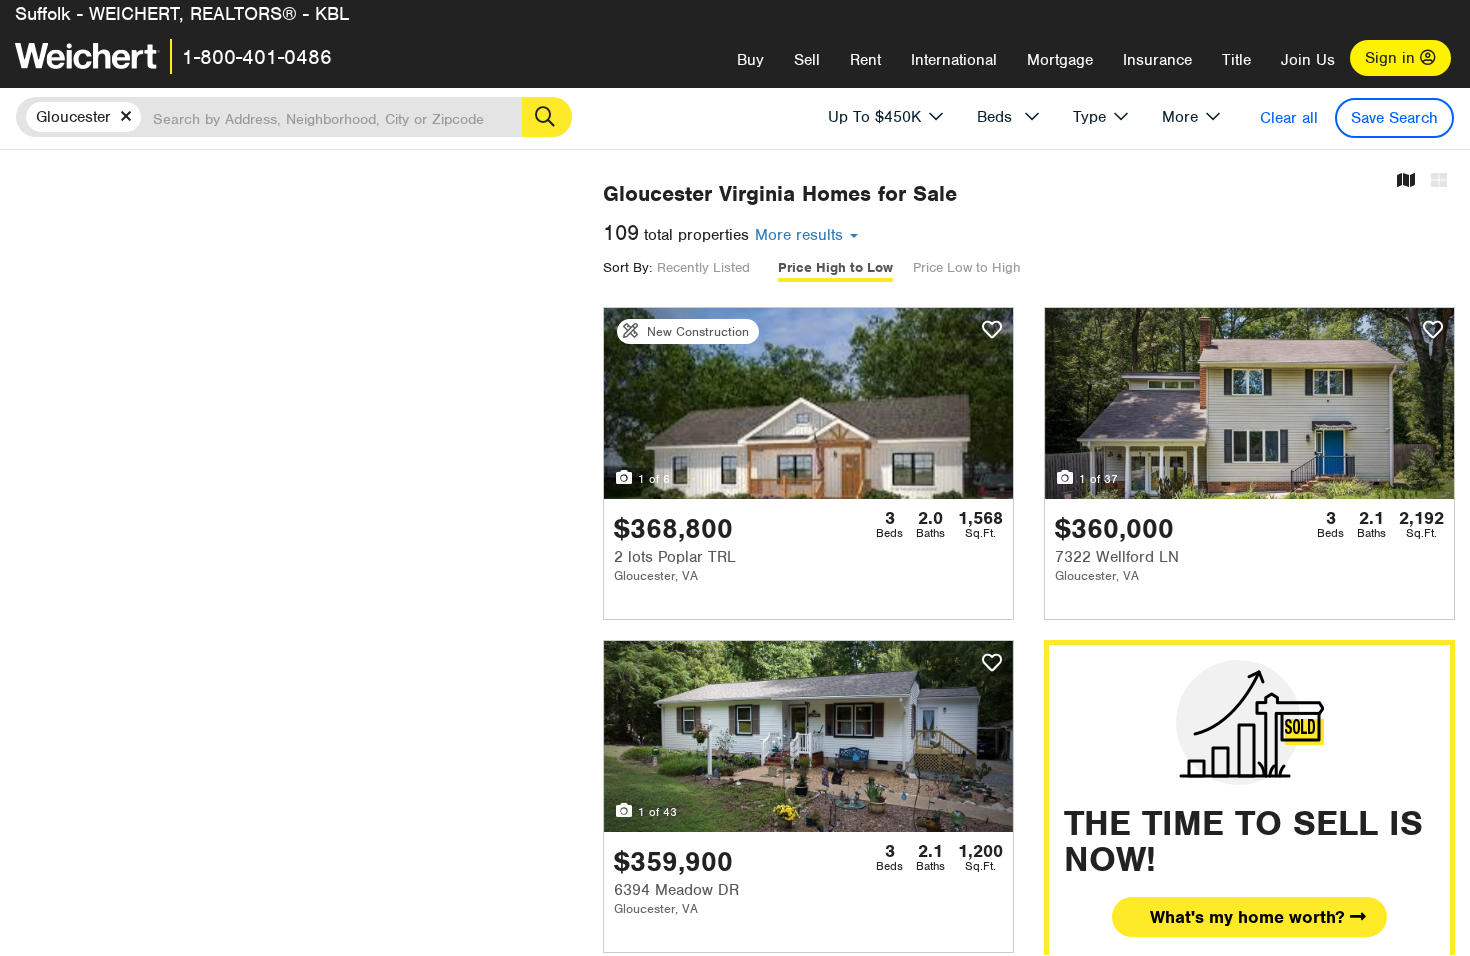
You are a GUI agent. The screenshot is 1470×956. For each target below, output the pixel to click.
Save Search (1394, 118)
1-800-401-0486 (257, 57)
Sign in (1392, 58)
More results (801, 235)
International (954, 60)
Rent (865, 60)
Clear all (1289, 118)
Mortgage (1060, 60)
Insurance (1157, 60)
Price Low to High (967, 267)
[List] (1439, 181)
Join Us (1308, 60)
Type (1089, 117)
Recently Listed (703, 267)
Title (1236, 60)
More (1180, 117)
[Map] (1406, 181)
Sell (807, 60)
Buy (750, 60)
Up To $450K (874, 117)
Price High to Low (835, 267)
